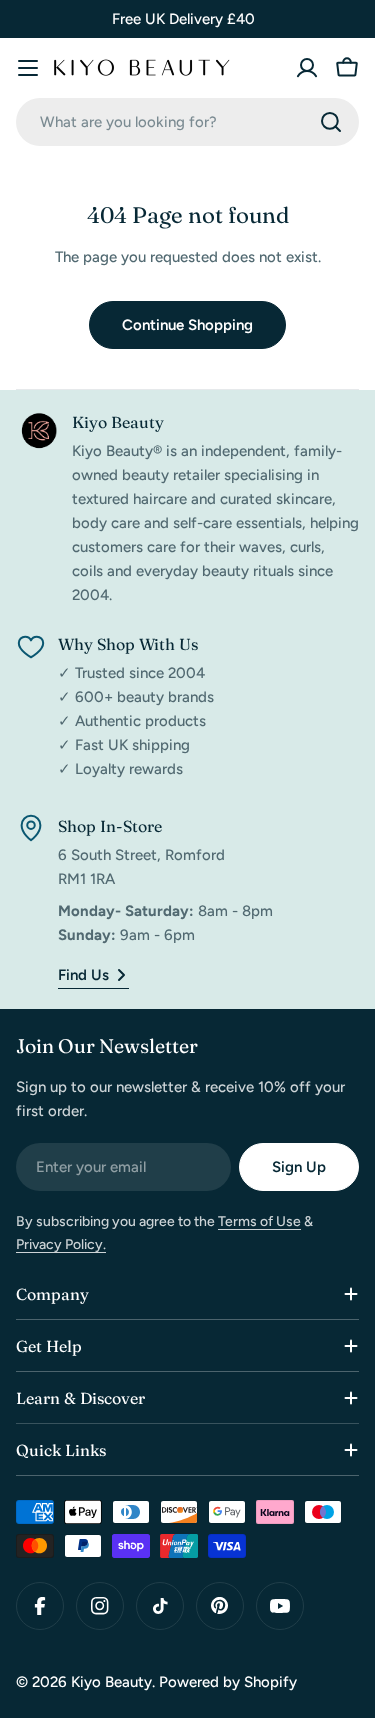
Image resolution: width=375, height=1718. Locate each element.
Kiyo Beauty (111, 1682)
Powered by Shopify (228, 1682)
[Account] (307, 68)
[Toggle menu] (28, 68)
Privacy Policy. (61, 1244)
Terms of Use (259, 1221)
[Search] (331, 122)
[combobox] (187, 122)
